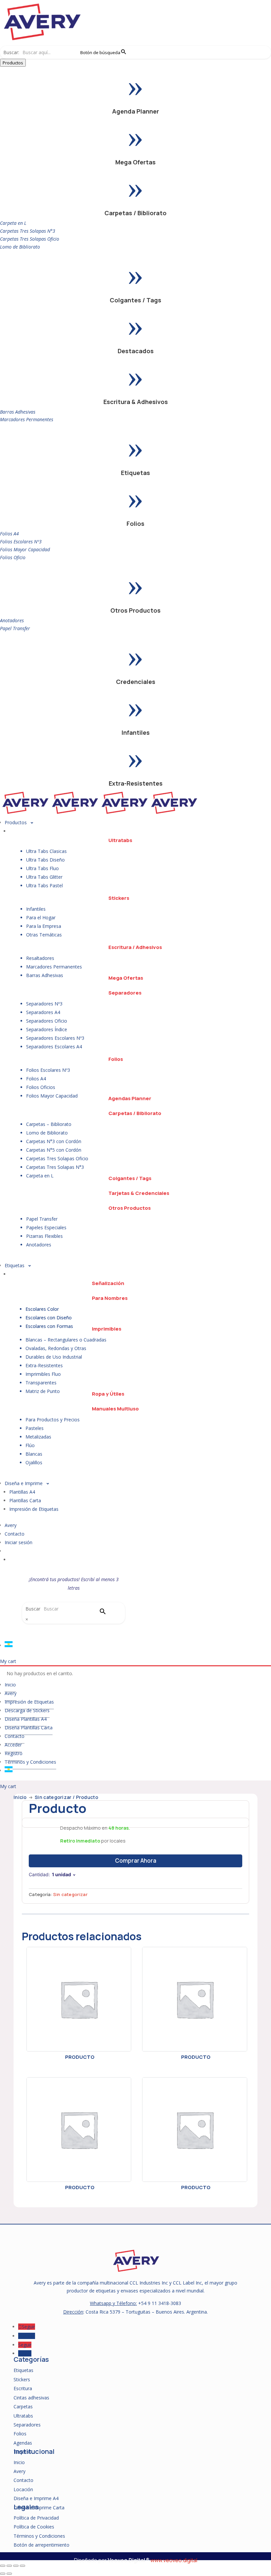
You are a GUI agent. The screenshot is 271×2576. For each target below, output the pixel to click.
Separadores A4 (43, 1012)
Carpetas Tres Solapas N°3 (28, 231)
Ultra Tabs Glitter (44, 877)
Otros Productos (135, 610)
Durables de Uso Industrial (54, 1357)
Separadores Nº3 (44, 1004)
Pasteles (35, 1428)
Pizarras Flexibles (44, 1236)
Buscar (33, 1609)
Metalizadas (38, 1437)
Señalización (108, 1283)
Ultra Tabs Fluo (42, 868)
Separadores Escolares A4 (54, 1047)
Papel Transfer (15, 628)
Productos (13, 63)
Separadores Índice (47, 1029)
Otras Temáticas (44, 935)
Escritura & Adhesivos (136, 402)
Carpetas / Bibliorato (135, 213)
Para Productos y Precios (53, 1420)
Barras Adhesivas (18, 412)
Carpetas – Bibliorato (49, 1124)
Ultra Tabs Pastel (44, 885)
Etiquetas (135, 473)
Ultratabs (120, 840)
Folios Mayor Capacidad (25, 549)
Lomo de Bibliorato (20, 247)
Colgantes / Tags (135, 300)
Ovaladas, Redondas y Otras (56, 1348)
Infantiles (136, 732)
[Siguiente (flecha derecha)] (9, 2574)
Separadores (125, 993)
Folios (135, 524)
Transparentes (41, 1383)
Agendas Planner (130, 1098)
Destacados (136, 351)
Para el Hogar (41, 917)
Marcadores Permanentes (27, 419)
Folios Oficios (41, 1087)
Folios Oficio (13, 557)
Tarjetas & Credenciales (139, 1193)
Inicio (20, 1797)
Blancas (34, 1454)
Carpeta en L (13, 223)
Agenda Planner (135, 111)
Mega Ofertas (135, 162)
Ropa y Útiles (108, 1394)
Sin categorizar (53, 1797)
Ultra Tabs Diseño (45, 860)
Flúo (30, 1445)
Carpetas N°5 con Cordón (54, 1150)
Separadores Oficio (47, 1021)
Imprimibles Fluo (43, 1374)
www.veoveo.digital (174, 2560)
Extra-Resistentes (136, 783)
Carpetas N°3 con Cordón (54, 1141)
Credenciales (136, 682)
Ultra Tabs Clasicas (46, 851)
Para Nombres (110, 1298)
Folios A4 (9, 534)
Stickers (119, 898)
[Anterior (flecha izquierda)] (3, 2574)
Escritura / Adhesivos (135, 947)
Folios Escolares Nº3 (21, 542)
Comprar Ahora (136, 1861)
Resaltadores (40, 958)
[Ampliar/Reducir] (3, 2566)
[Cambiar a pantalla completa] (9, 2566)
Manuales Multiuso (115, 1409)
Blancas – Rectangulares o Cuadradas (66, 1340)
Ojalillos (34, 1462)
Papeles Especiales (46, 1227)
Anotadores (12, 620)
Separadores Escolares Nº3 (55, 1038)
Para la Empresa (44, 926)
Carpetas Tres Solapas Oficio (30, 239)
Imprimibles (107, 1329)
